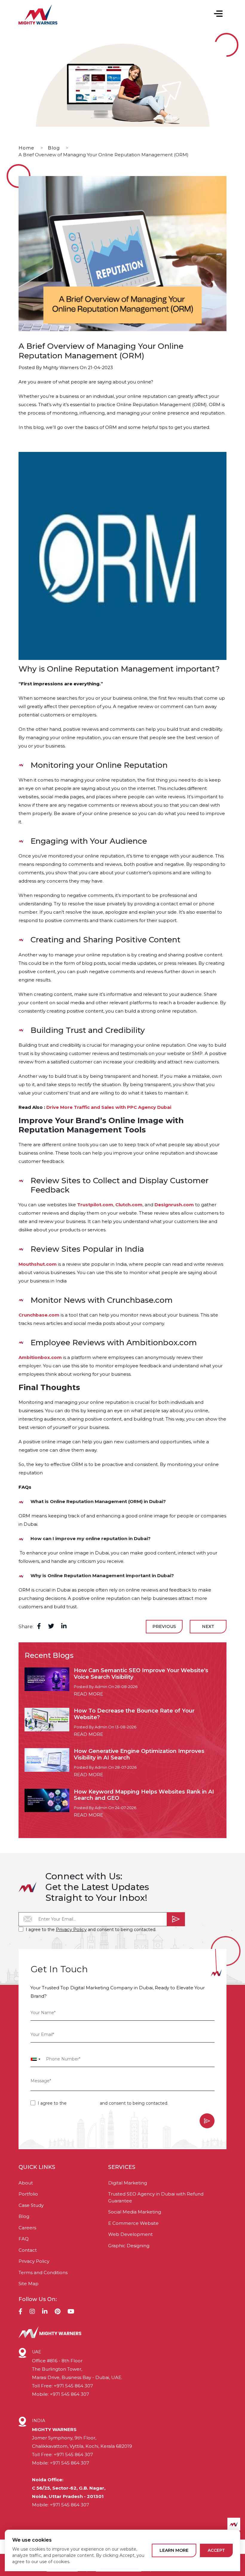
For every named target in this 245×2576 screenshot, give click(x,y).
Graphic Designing (129, 2246)
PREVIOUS (164, 1626)
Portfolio (28, 2194)
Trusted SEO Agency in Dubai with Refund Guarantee (156, 2197)
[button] (218, 14)
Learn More (174, 2550)
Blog (54, 148)
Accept (216, 2550)
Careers (27, 2228)
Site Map (29, 2284)
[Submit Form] (176, 1919)
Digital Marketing (128, 2183)
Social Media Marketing (135, 2212)
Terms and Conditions (43, 2272)
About (26, 2183)
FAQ (24, 2239)
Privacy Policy (71, 1929)
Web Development (130, 2234)
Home (26, 148)
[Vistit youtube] (71, 2312)
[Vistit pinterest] (58, 2312)
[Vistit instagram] (32, 2312)
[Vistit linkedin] (45, 2312)
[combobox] (36, 2059)
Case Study (31, 2205)
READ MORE (88, 1694)
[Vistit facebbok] (20, 2312)
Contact (28, 2250)
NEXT (208, 1626)
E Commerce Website (133, 2223)
